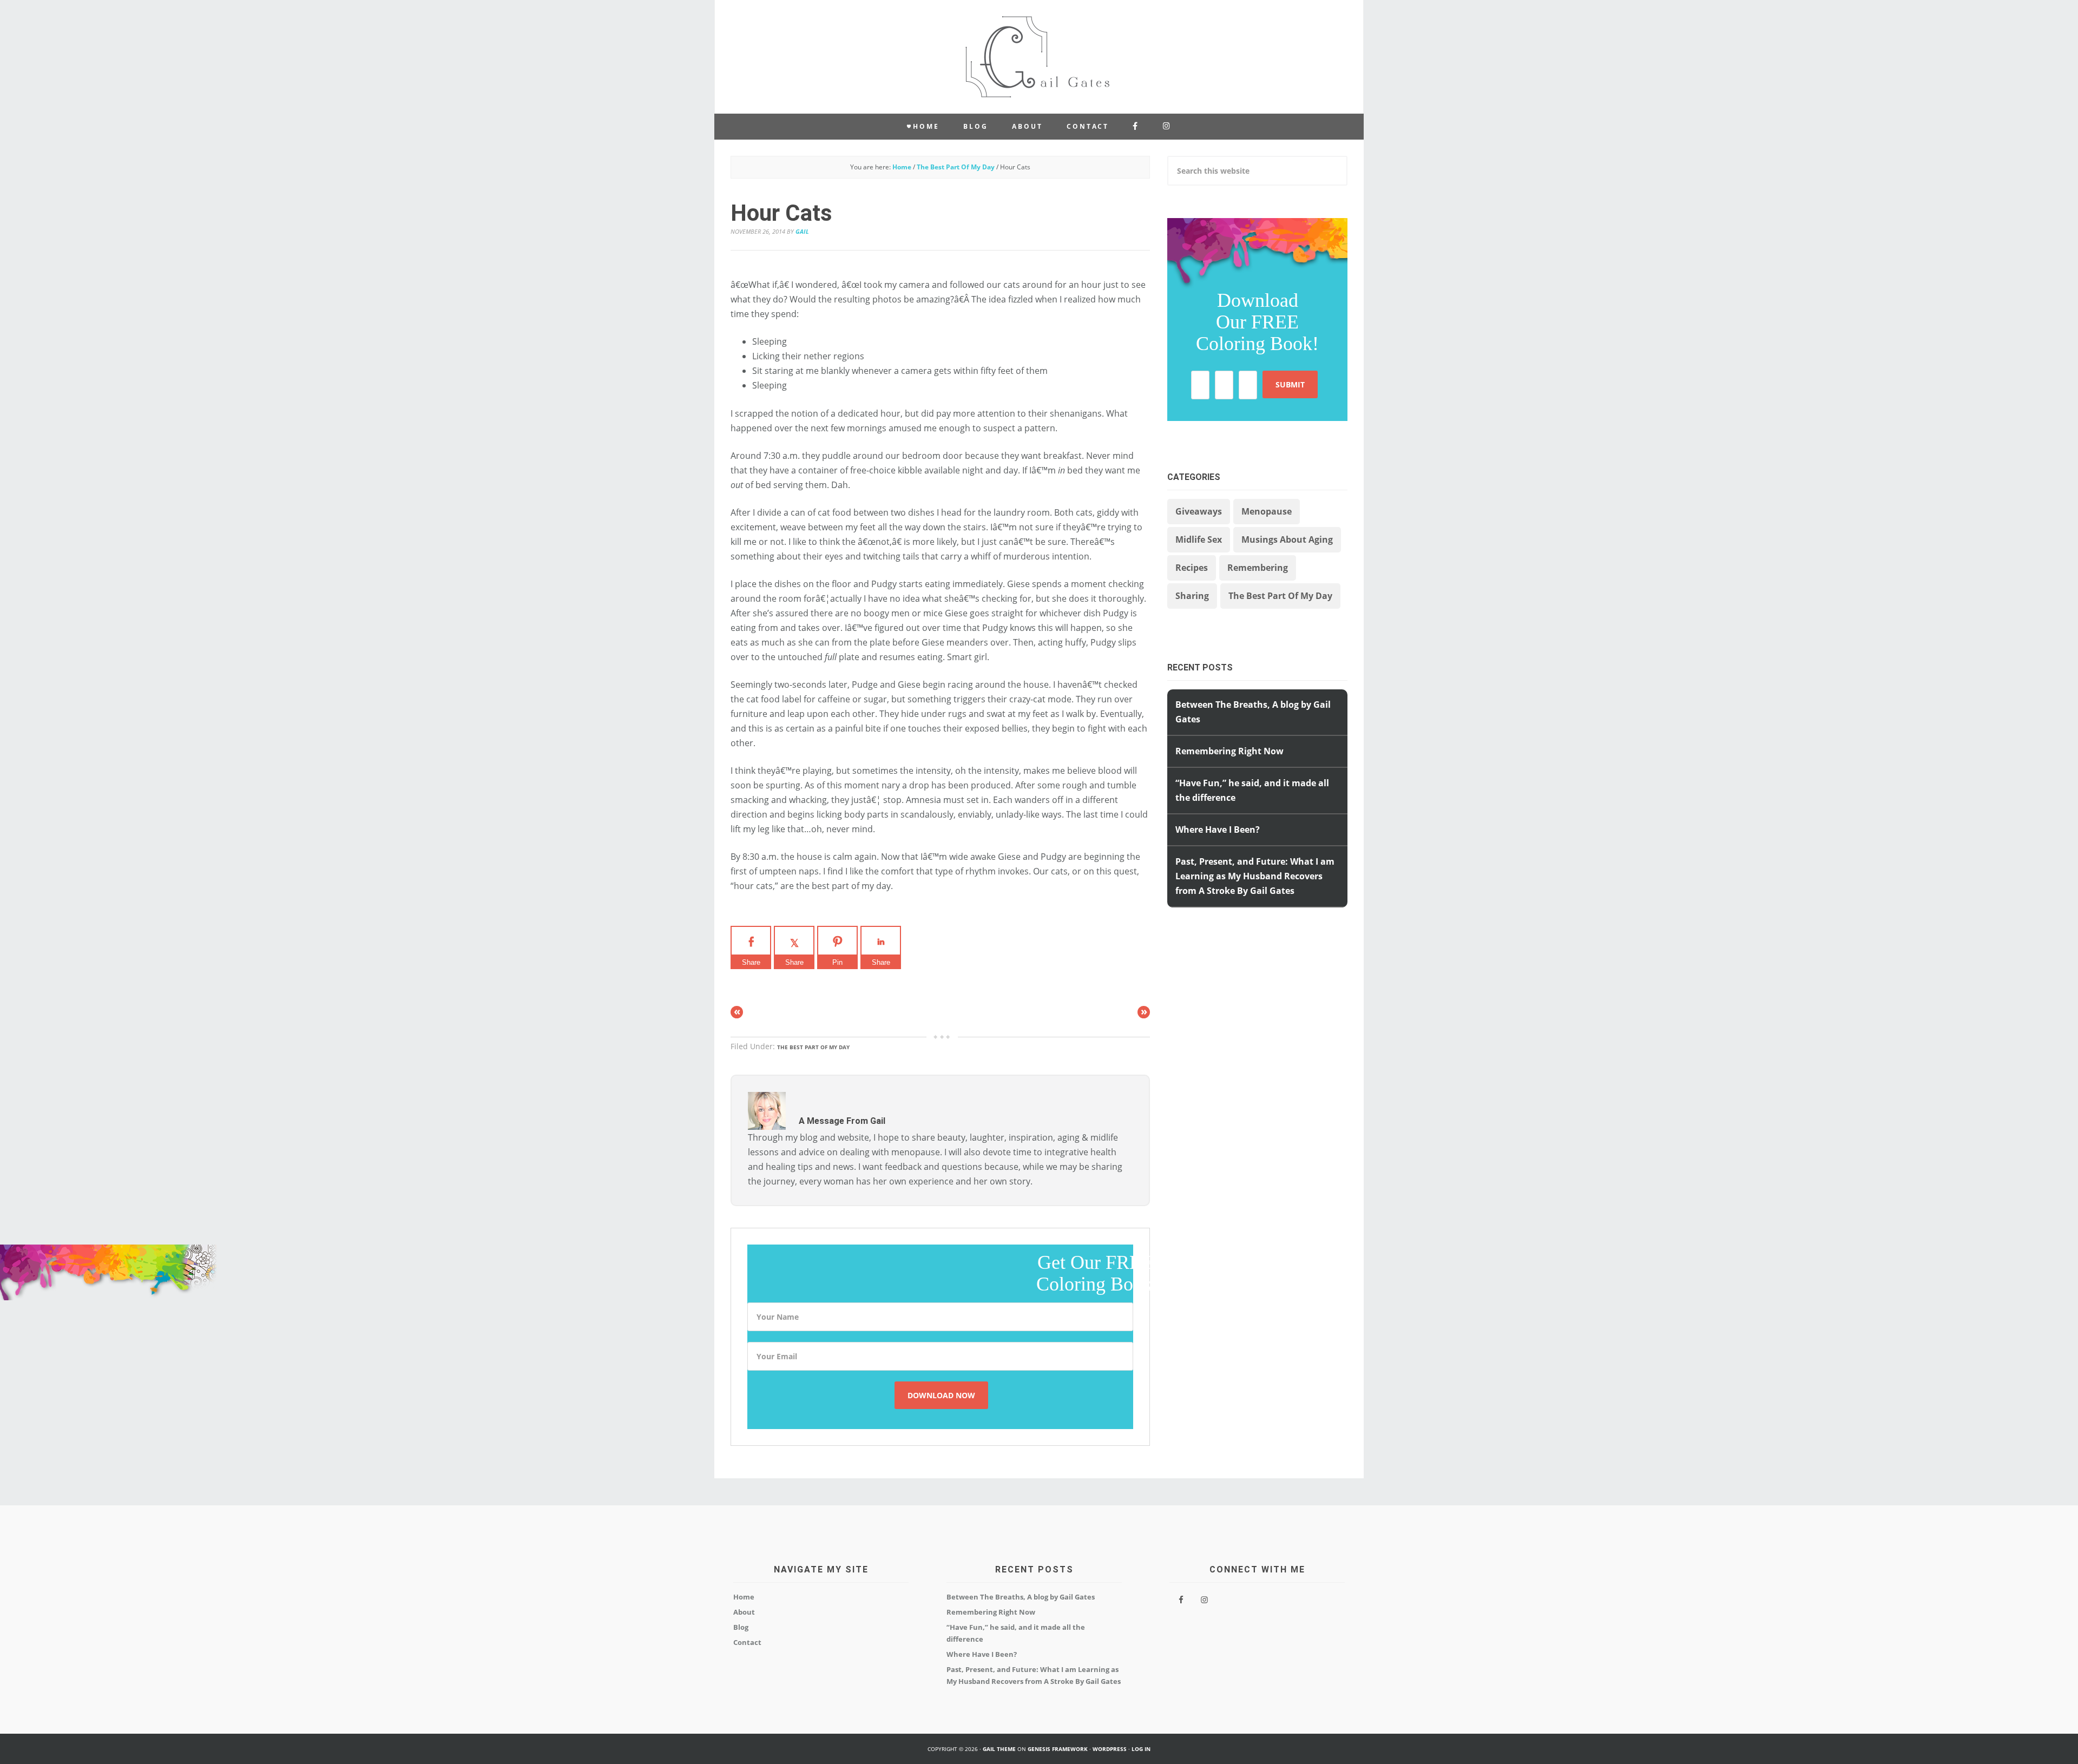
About (744, 1612)
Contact (747, 1642)
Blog (741, 1627)
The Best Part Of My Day (813, 1047)
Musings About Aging (1287, 539)
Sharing (1192, 596)
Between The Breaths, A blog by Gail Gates (1021, 1597)
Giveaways (1199, 511)
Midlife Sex (1199, 539)
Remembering (1258, 568)
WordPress (1110, 1749)
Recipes (1192, 568)
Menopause (1267, 511)
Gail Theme (999, 1749)
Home (744, 1597)
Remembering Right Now (1229, 751)
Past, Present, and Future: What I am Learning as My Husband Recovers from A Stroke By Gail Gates (1255, 876)
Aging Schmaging (1039, 57)
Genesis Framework (1058, 1749)
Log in (1141, 1749)
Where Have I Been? (1218, 830)
